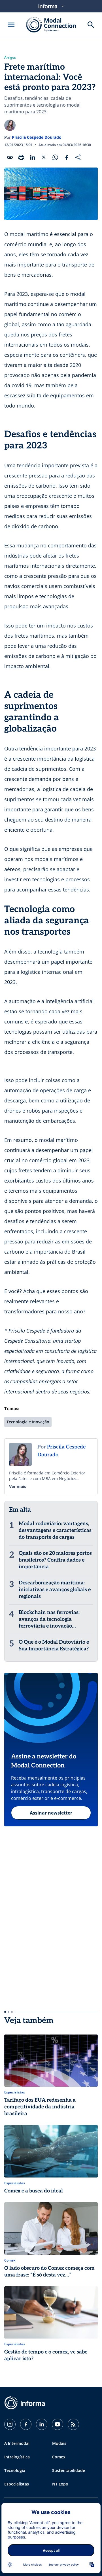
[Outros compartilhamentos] (78, 157)
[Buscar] (91, 25)
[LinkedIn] (42, 2424)
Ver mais (18, 1486)
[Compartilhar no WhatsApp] (55, 157)
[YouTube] (58, 2424)
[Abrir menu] (11, 25)
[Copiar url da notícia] (10, 157)
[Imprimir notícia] (21, 157)
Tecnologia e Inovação (28, 1422)
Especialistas (17, 2484)
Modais (59, 2443)
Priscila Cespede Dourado (37, 137)
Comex (59, 2457)
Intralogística (17, 2457)
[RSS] (73, 2424)
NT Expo (60, 2484)
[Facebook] (26, 2424)
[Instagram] (10, 2424)
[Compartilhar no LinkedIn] (33, 157)
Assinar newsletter (51, 1813)
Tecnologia (15, 2470)
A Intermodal (17, 2443)
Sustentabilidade (69, 2470)
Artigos (10, 58)
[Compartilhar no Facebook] (67, 157)
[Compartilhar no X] (44, 157)
